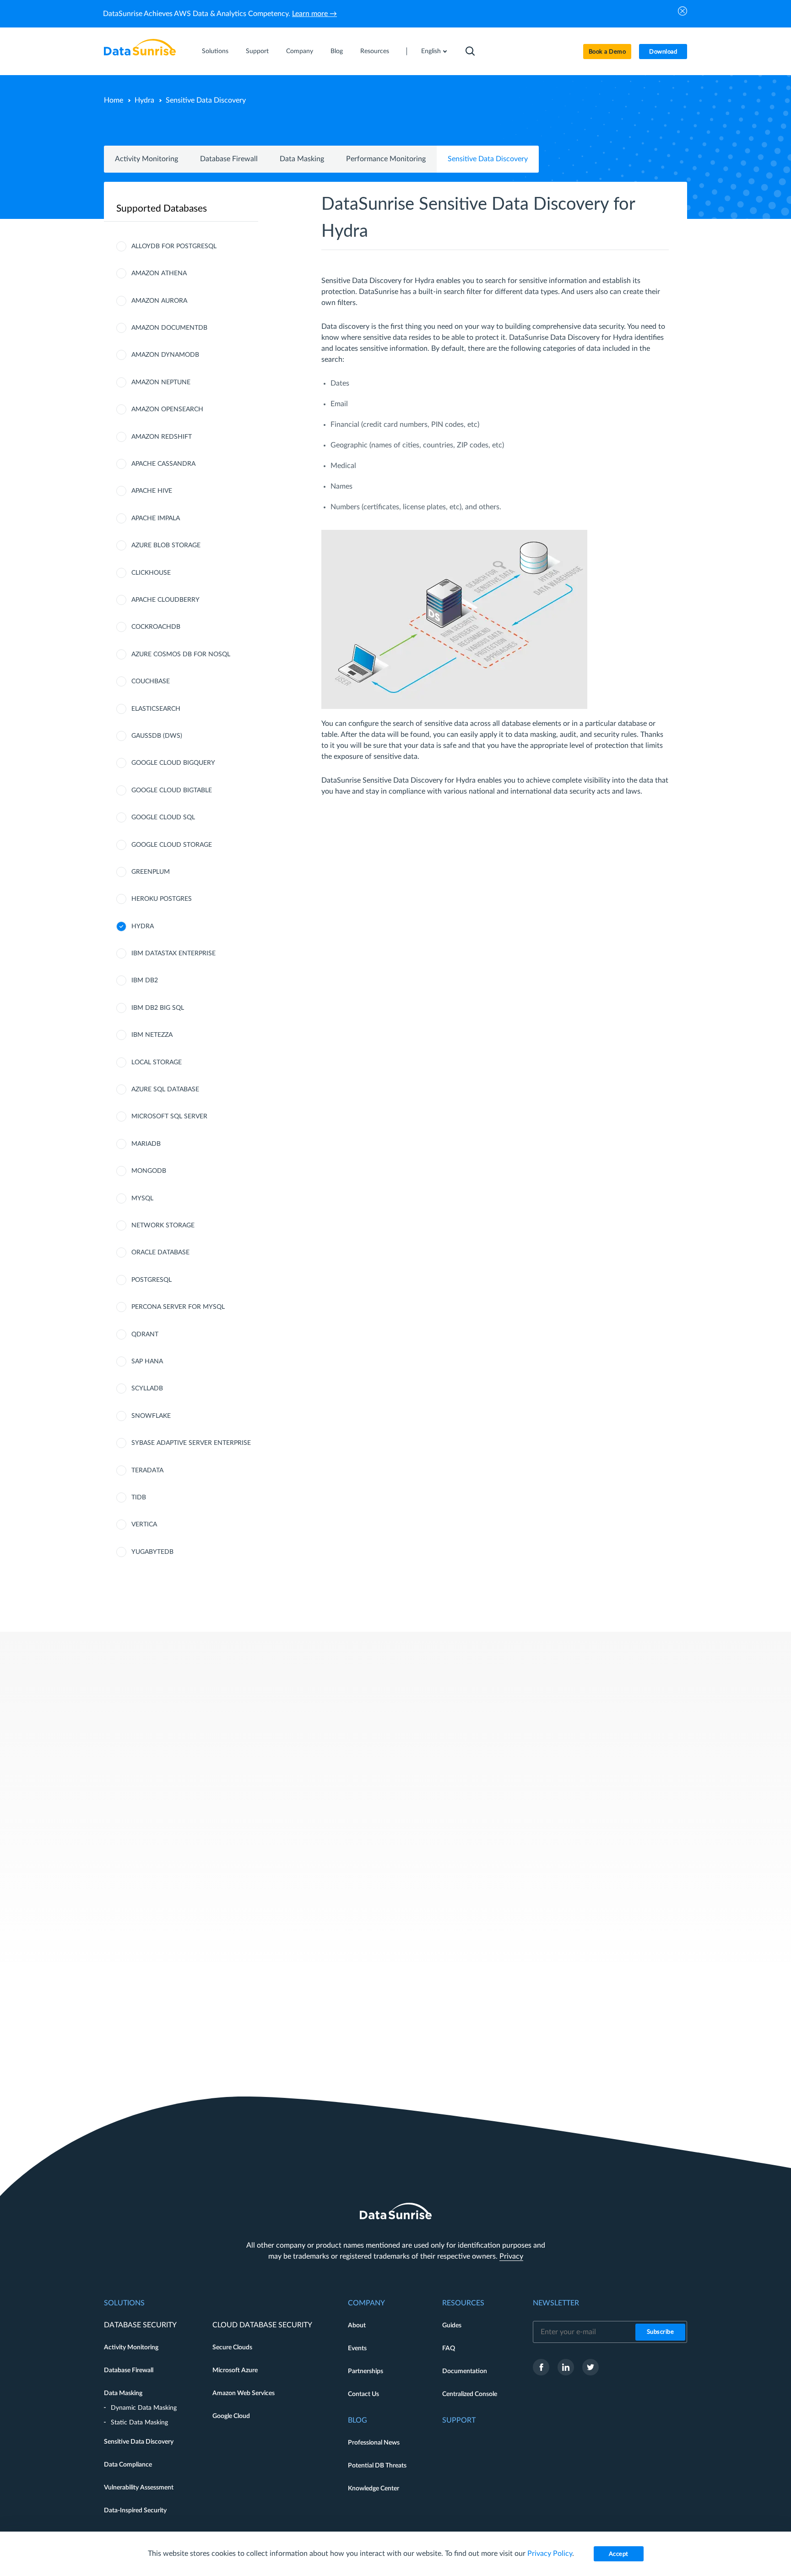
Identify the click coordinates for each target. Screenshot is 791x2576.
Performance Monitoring (386, 159)
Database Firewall (229, 159)
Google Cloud (231, 2416)
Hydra (144, 100)
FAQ (449, 2348)
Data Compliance (128, 2465)
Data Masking (302, 159)
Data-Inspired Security (135, 2511)
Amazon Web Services (244, 2393)
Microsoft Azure (235, 2370)
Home (114, 100)
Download (663, 52)
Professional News (374, 2443)
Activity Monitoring (146, 159)
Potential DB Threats (377, 2466)
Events (357, 2348)
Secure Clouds (232, 2347)
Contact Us (363, 2394)
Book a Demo (607, 52)
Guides (452, 2325)
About (357, 2325)
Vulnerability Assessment (139, 2488)
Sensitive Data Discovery (488, 159)
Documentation (465, 2371)
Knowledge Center (374, 2489)
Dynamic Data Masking (144, 2408)
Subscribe (661, 2332)
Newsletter (556, 2303)
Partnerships (366, 2371)
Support (257, 51)
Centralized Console (470, 2394)
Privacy (511, 2256)
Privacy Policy (550, 2554)
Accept (619, 2554)
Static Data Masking (139, 2423)
